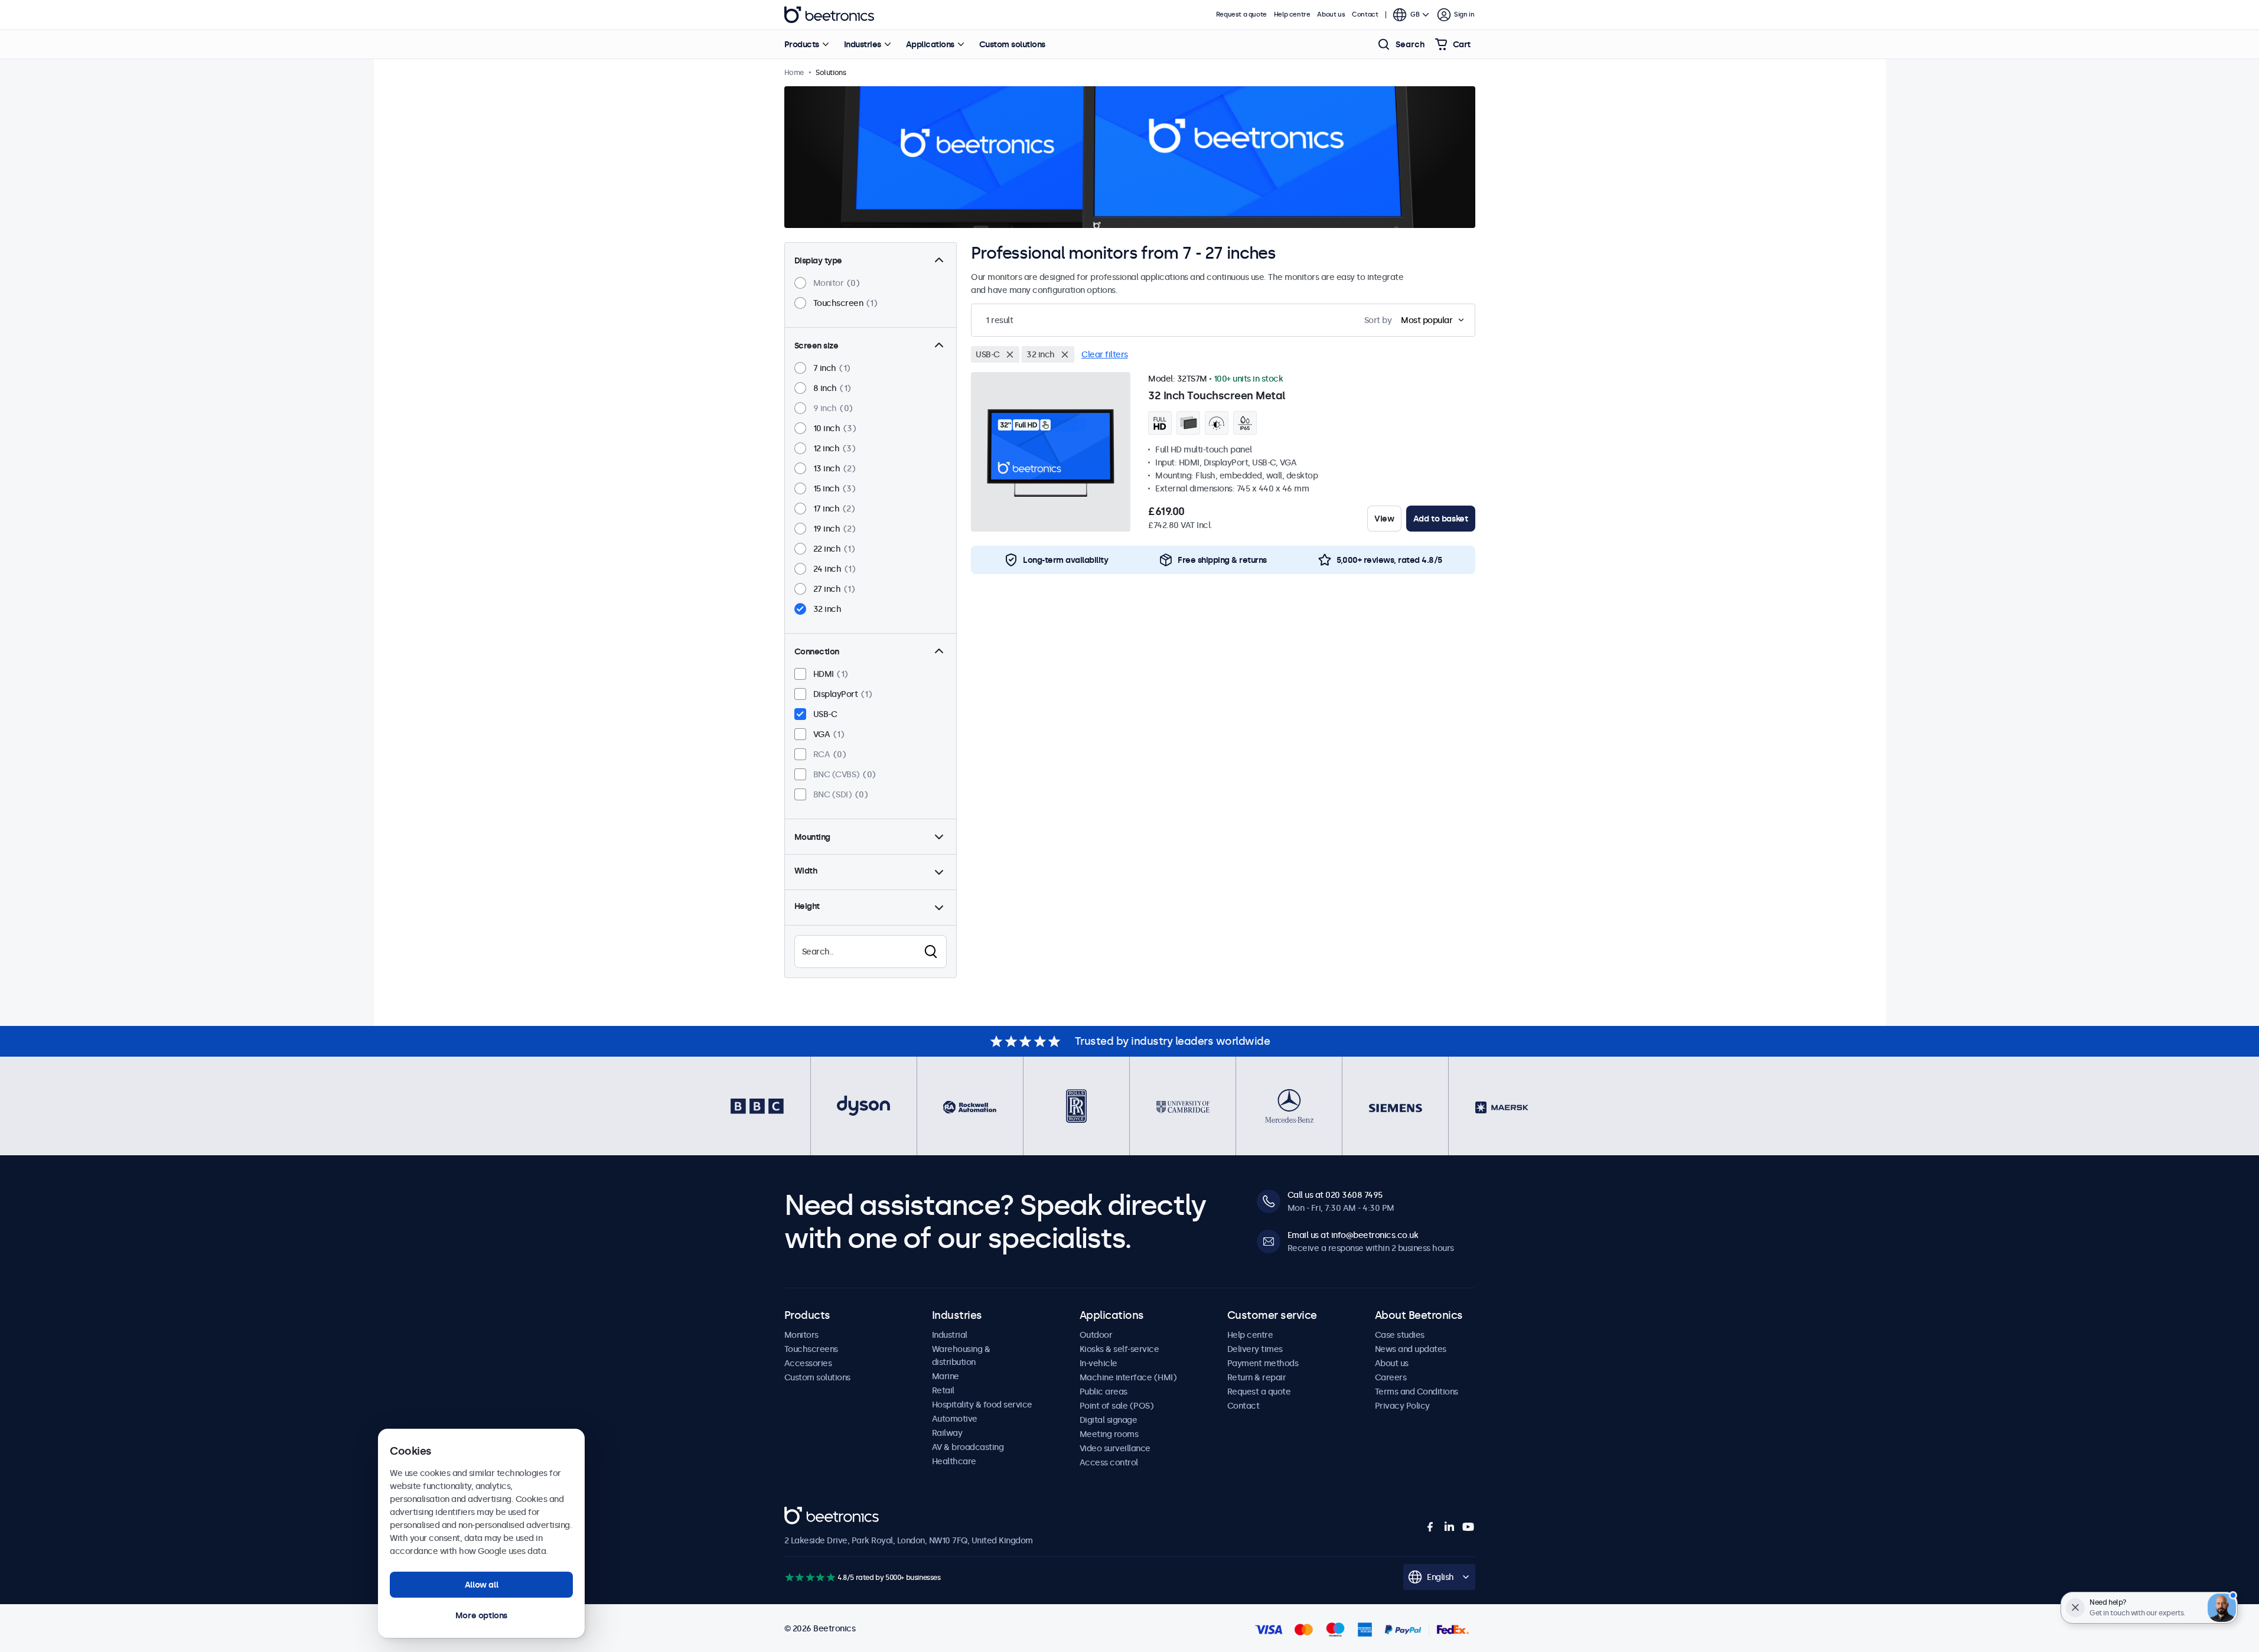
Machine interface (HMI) (1128, 1377)
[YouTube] (1468, 1527)
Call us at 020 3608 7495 (1335, 1195)
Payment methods (1263, 1363)
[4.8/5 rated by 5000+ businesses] (810, 1577)
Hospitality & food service (982, 1405)
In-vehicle (1098, 1363)
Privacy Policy (1402, 1406)
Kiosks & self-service (1119, 1349)
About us (1331, 14)
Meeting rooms (1109, 1434)
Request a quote (1241, 14)
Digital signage (1109, 1420)
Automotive (955, 1419)
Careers (1391, 1377)
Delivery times (1255, 1349)
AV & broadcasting (968, 1447)
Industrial (950, 1335)
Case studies (1400, 1335)
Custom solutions (1012, 44)
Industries (863, 44)
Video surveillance (1115, 1448)
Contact (1365, 14)
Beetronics (829, 15)
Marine (946, 1376)
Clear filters (1105, 354)
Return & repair (1257, 1377)
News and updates (1411, 1349)
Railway (947, 1433)
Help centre (1292, 14)
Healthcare (954, 1461)
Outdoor (1096, 1335)
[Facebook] (1430, 1527)
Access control (1109, 1462)
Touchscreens (811, 1349)
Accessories (808, 1363)
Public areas (1104, 1392)
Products (802, 44)
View (1384, 519)
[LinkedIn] (1449, 1527)
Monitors (801, 1335)
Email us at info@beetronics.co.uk (1353, 1235)
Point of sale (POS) (1117, 1406)
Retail (943, 1390)
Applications (930, 44)
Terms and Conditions (1417, 1392)
